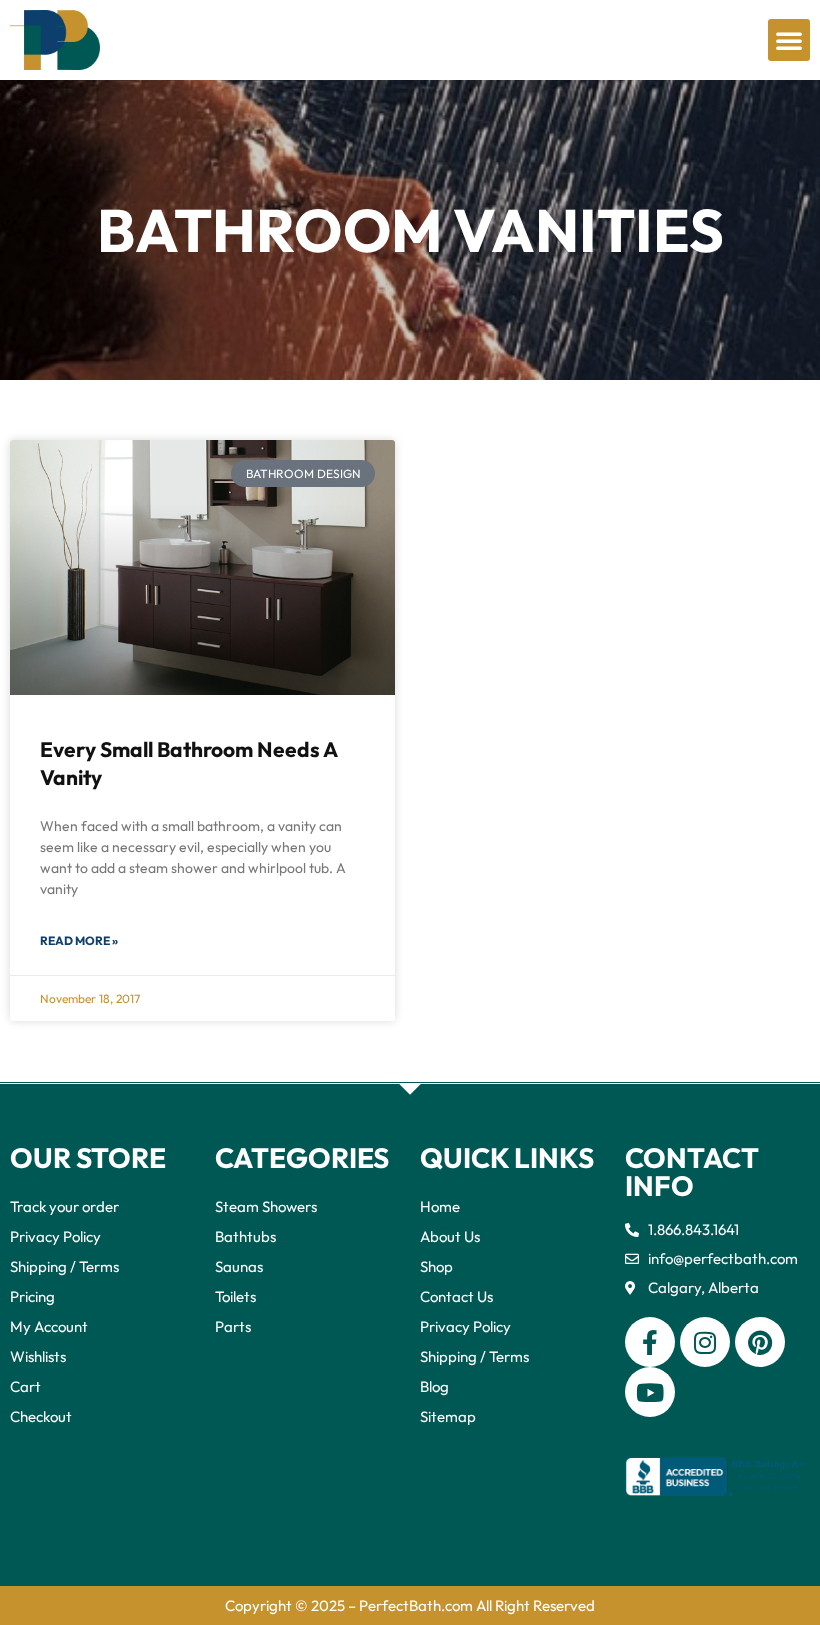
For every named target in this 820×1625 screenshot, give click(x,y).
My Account (49, 1326)
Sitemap (448, 1416)
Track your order (64, 1206)
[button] (789, 40)
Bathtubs (245, 1236)
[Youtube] (650, 1392)
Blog (434, 1386)
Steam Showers (266, 1206)
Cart (25, 1386)
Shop (436, 1266)
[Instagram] (705, 1342)
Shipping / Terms (64, 1266)
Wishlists (38, 1356)
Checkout (41, 1416)
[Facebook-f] (650, 1342)
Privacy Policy (55, 1236)
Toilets (235, 1296)
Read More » (79, 940)
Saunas (239, 1266)
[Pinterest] (760, 1342)
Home (440, 1206)
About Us (450, 1236)
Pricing (32, 1296)
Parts (233, 1326)
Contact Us (456, 1296)
